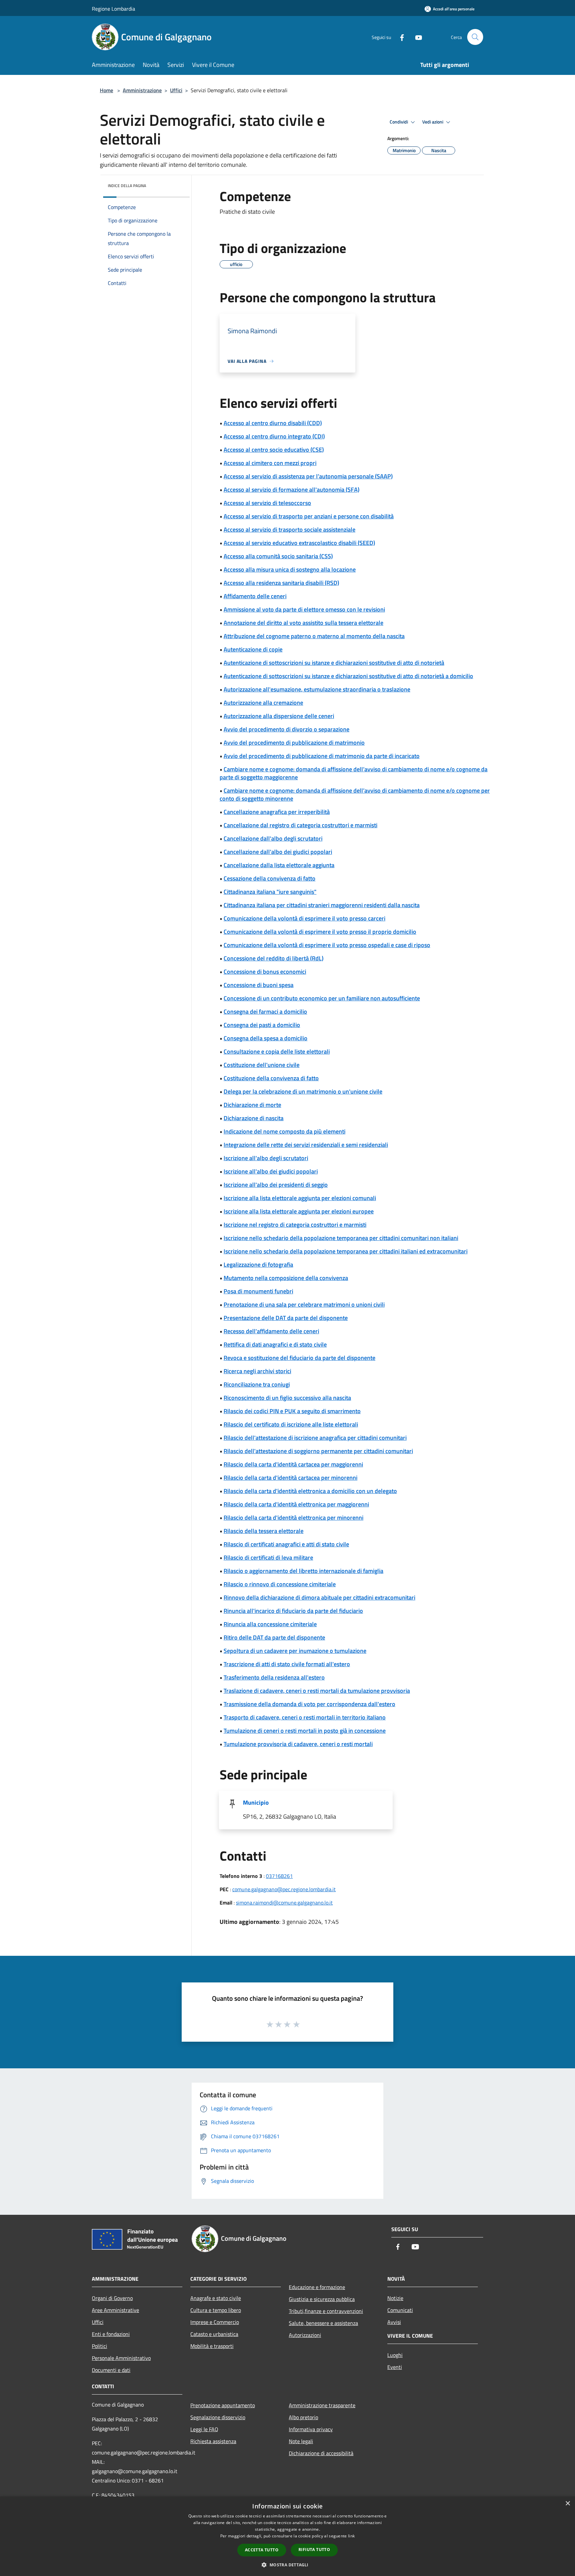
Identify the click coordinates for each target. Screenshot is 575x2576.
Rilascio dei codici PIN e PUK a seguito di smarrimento (292, 1411)
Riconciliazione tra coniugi (257, 1384)
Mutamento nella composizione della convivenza (286, 1278)
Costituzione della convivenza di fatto (271, 1078)
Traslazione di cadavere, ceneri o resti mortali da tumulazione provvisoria (317, 1691)
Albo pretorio (303, 2417)
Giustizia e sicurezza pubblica (322, 2299)
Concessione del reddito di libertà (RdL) (274, 958)
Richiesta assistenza (213, 2441)
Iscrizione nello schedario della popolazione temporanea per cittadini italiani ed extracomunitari (346, 1251)
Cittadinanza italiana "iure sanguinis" (270, 892)
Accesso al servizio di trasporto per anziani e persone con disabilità (309, 516)
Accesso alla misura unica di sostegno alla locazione (290, 569)
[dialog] (287, 2536)
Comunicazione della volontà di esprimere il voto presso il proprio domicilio (320, 932)
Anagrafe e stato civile (216, 2298)
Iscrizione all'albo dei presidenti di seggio (276, 1185)
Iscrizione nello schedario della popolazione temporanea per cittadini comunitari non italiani (341, 1238)
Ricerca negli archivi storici (257, 1371)
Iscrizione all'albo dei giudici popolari (271, 1171)
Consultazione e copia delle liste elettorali (277, 1051)
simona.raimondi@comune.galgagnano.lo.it (284, 1903)
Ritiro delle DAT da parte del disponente (274, 1637)
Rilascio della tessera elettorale (264, 1531)
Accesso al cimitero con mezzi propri (270, 463)
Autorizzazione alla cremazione (263, 703)
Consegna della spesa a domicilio (266, 1038)
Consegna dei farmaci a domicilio (265, 1012)
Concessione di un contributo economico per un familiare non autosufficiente (322, 998)
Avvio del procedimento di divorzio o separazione (287, 729)
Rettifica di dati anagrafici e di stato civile (275, 1344)
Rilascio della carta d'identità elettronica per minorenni (293, 1518)
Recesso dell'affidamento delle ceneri (271, 1331)
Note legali (301, 2441)
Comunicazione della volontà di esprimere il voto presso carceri (304, 918)
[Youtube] (416, 37)
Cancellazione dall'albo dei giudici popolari (278, 852)
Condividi (399, 122)
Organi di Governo (112, 2298)
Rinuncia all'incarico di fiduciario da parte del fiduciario (293, 1611)
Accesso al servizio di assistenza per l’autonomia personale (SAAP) (308, 476)
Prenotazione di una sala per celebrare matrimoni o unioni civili (304, 1304)
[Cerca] (475, 37)
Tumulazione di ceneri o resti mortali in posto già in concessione (305, 1731)
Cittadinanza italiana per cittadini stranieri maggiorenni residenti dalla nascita (322, 905)
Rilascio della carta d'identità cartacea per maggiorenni (293, 1464)
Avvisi (394, 2322)
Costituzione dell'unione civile (262, 1065)
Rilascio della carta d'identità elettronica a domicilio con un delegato (310, 1491)
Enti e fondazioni (111, 2334)
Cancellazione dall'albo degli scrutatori (273, 838)
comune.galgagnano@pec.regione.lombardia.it (284, 1889)
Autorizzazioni (305, 2335)
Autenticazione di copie (253, 649)
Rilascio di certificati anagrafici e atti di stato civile (286, 1544)
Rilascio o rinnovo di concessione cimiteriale (280, 1584)
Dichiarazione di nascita (254, 1118)
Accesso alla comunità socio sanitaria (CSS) (278, 556)
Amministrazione (142, 90)
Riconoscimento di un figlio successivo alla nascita (287, 1398)
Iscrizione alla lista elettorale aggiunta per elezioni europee (299, 1211)
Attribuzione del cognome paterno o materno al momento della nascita (314, 636)
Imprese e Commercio (215, 2322)
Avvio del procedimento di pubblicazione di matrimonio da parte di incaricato (322, 756)
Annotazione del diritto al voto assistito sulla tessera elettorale (303, 623)
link (351, 2536)
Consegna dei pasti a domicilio (262, 1025)
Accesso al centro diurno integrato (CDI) (274, 436)
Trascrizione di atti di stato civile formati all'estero (287, 1664)
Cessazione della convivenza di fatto (270, 878)
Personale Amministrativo (121, 2358)
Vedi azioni (433, 122)
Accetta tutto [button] (262, 2550)
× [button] (568, 2504)
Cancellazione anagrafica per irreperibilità (277, 812)
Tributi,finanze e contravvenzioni (326, 2311)
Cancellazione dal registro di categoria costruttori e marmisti (300, 825)
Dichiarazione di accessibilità (321, 2453)
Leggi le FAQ (204, 2429)
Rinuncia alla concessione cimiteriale (270, 1624)
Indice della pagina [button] (127, 186)
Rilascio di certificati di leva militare (268, 1557)
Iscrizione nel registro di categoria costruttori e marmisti (295, 1225)
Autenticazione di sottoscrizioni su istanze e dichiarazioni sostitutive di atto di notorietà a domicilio (348, 676)
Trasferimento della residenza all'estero (274, 1677)
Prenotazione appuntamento (223, 2405)
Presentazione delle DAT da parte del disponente (286, 1318)
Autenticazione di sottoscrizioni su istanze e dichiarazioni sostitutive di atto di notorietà (334, 663)
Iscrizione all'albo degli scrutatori (266, 1158)
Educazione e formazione (317, 2287)
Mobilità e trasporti (212, 2346)
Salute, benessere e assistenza (323, 2323)
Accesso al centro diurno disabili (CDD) (273, 423)
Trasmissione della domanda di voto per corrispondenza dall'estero (309, 1704)
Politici (99, 2346)
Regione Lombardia (113, 9)
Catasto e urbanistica (214, 2334)
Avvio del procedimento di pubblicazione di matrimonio (294, 743)
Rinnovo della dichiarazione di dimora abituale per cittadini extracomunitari (319, 1597)
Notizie (395, 2298)
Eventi (395, 2367)
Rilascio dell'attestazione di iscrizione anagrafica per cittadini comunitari (315, 1438)
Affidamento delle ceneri (255, 596)
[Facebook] (399, 37)
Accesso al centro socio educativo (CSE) (274, 450)
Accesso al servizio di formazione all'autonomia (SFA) (291, 490)
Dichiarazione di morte (252, 1105)
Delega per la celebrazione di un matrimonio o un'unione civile (303, 1091)
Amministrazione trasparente (322, 2405)
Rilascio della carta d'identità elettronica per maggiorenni (296, 1504)
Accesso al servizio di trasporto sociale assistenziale (289, 529)
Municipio (256, 1803)
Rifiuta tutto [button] (314, 2550)
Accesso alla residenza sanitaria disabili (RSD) (281, 583)
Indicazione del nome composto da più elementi (285, 1131)
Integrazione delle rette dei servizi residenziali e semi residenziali (306, 1145)
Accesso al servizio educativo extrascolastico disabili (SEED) (299, 543)
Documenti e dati (111, 2370)
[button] (287, 2565)
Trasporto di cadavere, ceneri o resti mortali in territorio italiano (305, 1717)
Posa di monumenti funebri (258, 1291)
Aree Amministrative (115, 2310)
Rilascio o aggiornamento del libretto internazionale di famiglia (303, 1571)
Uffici (176, 90)
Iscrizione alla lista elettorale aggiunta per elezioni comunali (300, 1198)
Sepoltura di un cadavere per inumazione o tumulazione (295, 1651)
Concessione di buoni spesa (259, 985)
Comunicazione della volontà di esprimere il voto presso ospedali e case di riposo (327, 945)
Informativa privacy (311, 2429)
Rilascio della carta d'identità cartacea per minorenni (290, 1478)
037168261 (279, 1876)
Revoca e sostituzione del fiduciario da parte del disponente (299, 1358)
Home (106, 90)
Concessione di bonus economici (265, 972)
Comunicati (400, 2310)
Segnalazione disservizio (218, 2417)
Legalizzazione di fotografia (258, 1265)
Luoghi (395, 2355)
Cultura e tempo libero (216, 2310)
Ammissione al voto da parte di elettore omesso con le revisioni (304, 609)
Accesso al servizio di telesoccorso (267, 503)
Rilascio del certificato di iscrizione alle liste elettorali (291, 1424)
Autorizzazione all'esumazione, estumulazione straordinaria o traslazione (317, 689)
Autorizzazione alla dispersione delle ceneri (279, 716)
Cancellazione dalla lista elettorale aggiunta (279, 865)
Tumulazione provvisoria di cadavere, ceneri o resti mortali (298, 1744)
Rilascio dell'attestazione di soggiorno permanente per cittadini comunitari (318, 1451)
